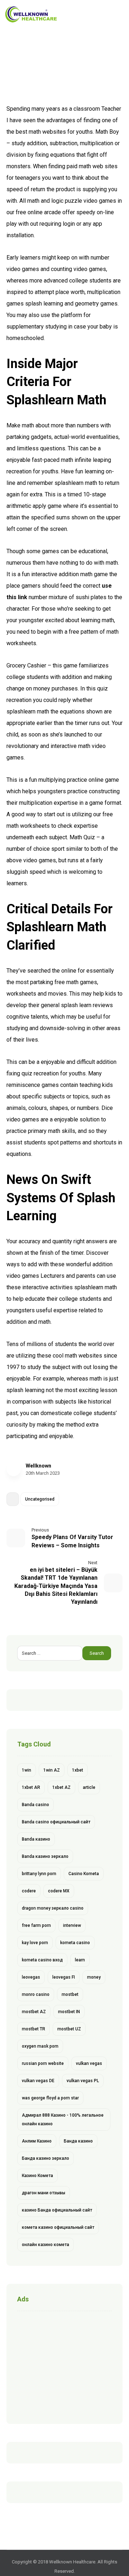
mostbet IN (69, 2012)
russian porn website (43, 2063)
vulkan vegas (89, 2063)
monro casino (36, 1994)
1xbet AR (31, 1787)
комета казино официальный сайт (58, 2227)
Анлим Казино (37, 2141)
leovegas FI (64, 1977)
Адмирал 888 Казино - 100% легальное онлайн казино (63, 2120)
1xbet (78, 1770)
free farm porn (36, 1925)
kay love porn (35, 1943)
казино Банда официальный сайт (57, 2210)
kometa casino (75, 1943)
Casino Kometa (84, 1874)
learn (80, 1960)
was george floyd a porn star (50, 2098)
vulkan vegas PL (83, 2081)
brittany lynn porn (39, 1874)
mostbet (70, 1994)
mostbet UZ (69, 2029)
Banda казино (36, 1839)
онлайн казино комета (46, 2245)
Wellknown (39, 1466)
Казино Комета (37, 2176)
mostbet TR (34, 2029)
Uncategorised (40, 1499)
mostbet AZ (34, 2012)
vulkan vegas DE (38, 2081)
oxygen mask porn (40, 2046)
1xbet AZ (61, 1787)
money (94, 1977)
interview (72, 1925)
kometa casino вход (42, 1960)
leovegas (31, 1977)
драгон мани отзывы (44, 2193)
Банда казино (78, 2141)
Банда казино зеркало (46, 2158)
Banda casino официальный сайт (56, 1822)
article (89, 1787)
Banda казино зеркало (45, 1856)
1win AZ (52, 1770)
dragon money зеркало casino (53, 1908)
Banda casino (35, 1805)
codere (29, 1891)
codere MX (59, 1891)
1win (27, 1770)
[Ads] (64, 2366)
